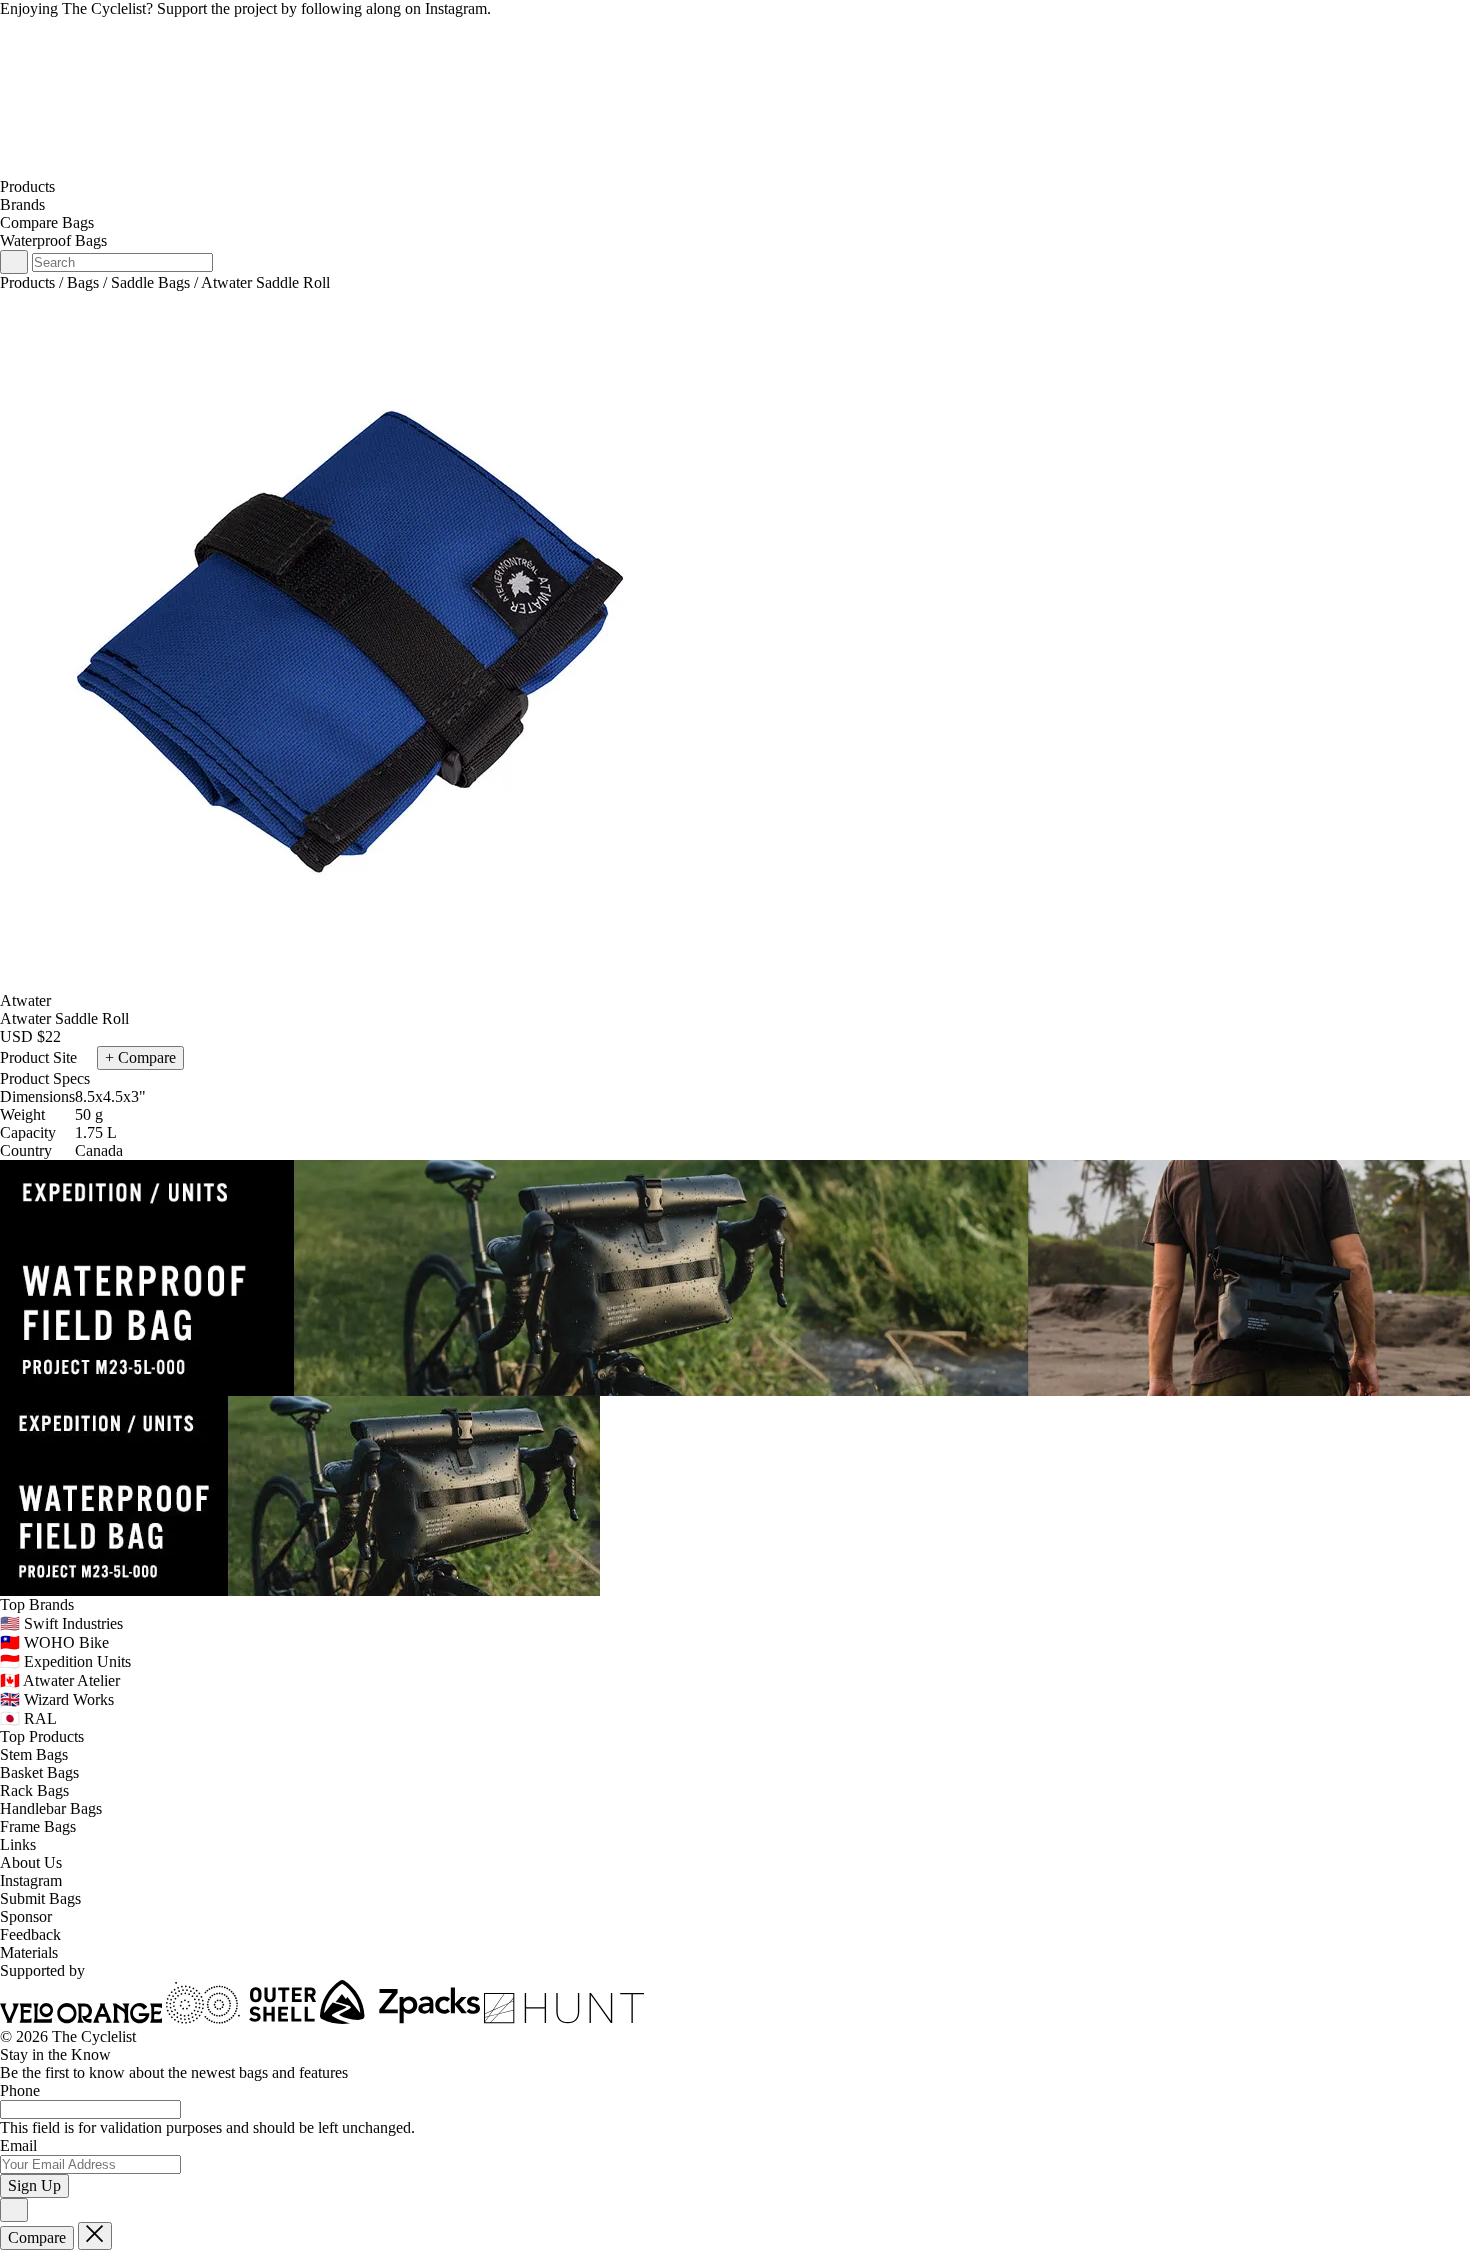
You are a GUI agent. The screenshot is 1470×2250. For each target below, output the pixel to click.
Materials (29, 1952)
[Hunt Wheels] (564, 2018)
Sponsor (26, 1916)
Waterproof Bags (53, 240)
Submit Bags (40, 1898)
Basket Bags (39, 1772)
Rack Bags (34, 1790)
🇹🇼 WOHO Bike (54, 1642)
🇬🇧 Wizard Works (57, 1699)
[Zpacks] (400, 2018)
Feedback (30, 1934)
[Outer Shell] (241, 2018)
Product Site (40, 1057)
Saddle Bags (150, 282)
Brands (22, 204)
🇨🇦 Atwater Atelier (60, 1680)
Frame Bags (38, 1826)
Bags (83, 282)
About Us (31, 1862)
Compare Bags (47, 222)
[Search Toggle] (14, 262)
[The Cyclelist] (735, 168)
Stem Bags (34, 1754)
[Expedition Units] (735, 1276)
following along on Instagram (394, 8)
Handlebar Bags (51, 1808)
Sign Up (34, 2185)
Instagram (31, 1880)
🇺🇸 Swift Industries (61, 1623)
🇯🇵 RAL (28, 1718)
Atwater (25, 1000)
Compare (37, 2237)
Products (27, 186)
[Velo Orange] (81, 2018)
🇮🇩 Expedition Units (65, 1661)
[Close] (14, 2210)
